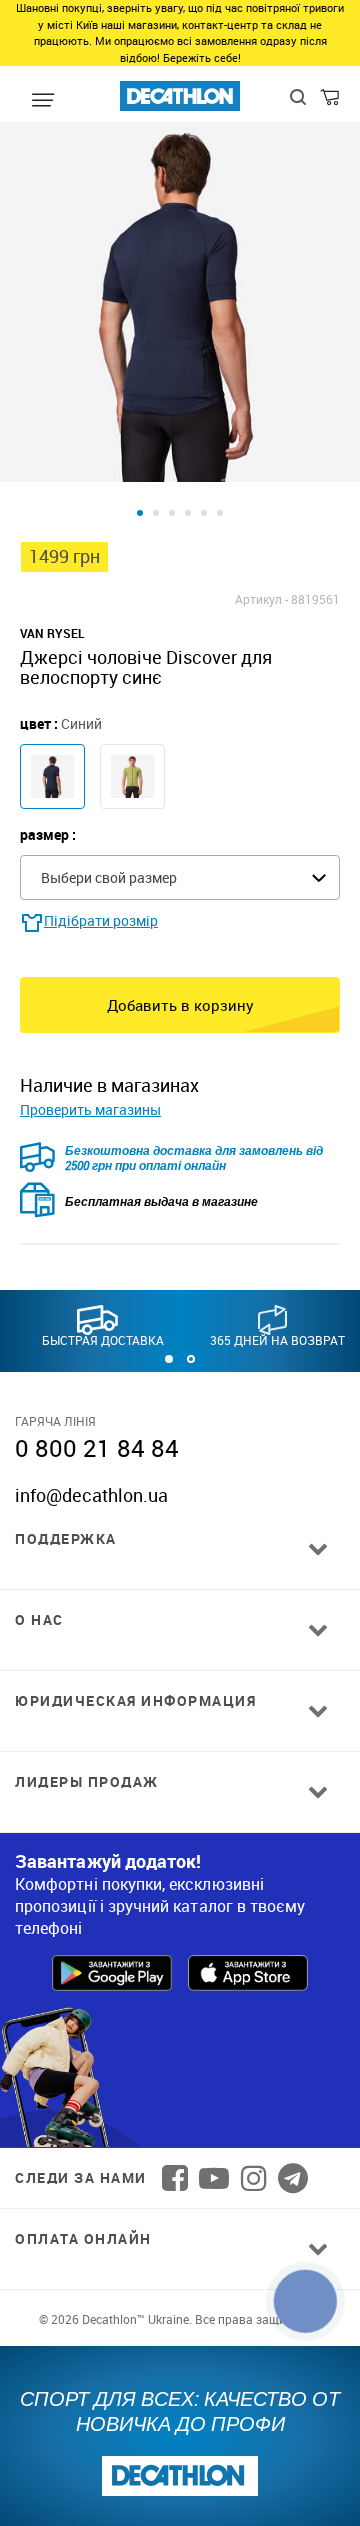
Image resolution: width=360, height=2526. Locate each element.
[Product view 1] (140, 513)
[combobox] (180, 877)
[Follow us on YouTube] (214, 2178)
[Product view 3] (172, 513)
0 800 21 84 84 (97, 1448)
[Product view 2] (156, 513)
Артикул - (261, 599)
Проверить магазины (90, 1109)
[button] (169, 1359)
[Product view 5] (204, 513)
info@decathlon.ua (91, 1495)
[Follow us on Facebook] (175, 2178)
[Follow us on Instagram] (254, 2178)
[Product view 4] (188, 513)
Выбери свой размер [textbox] (109, 877)
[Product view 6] (220, 513)
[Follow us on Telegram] (293, 2178)
